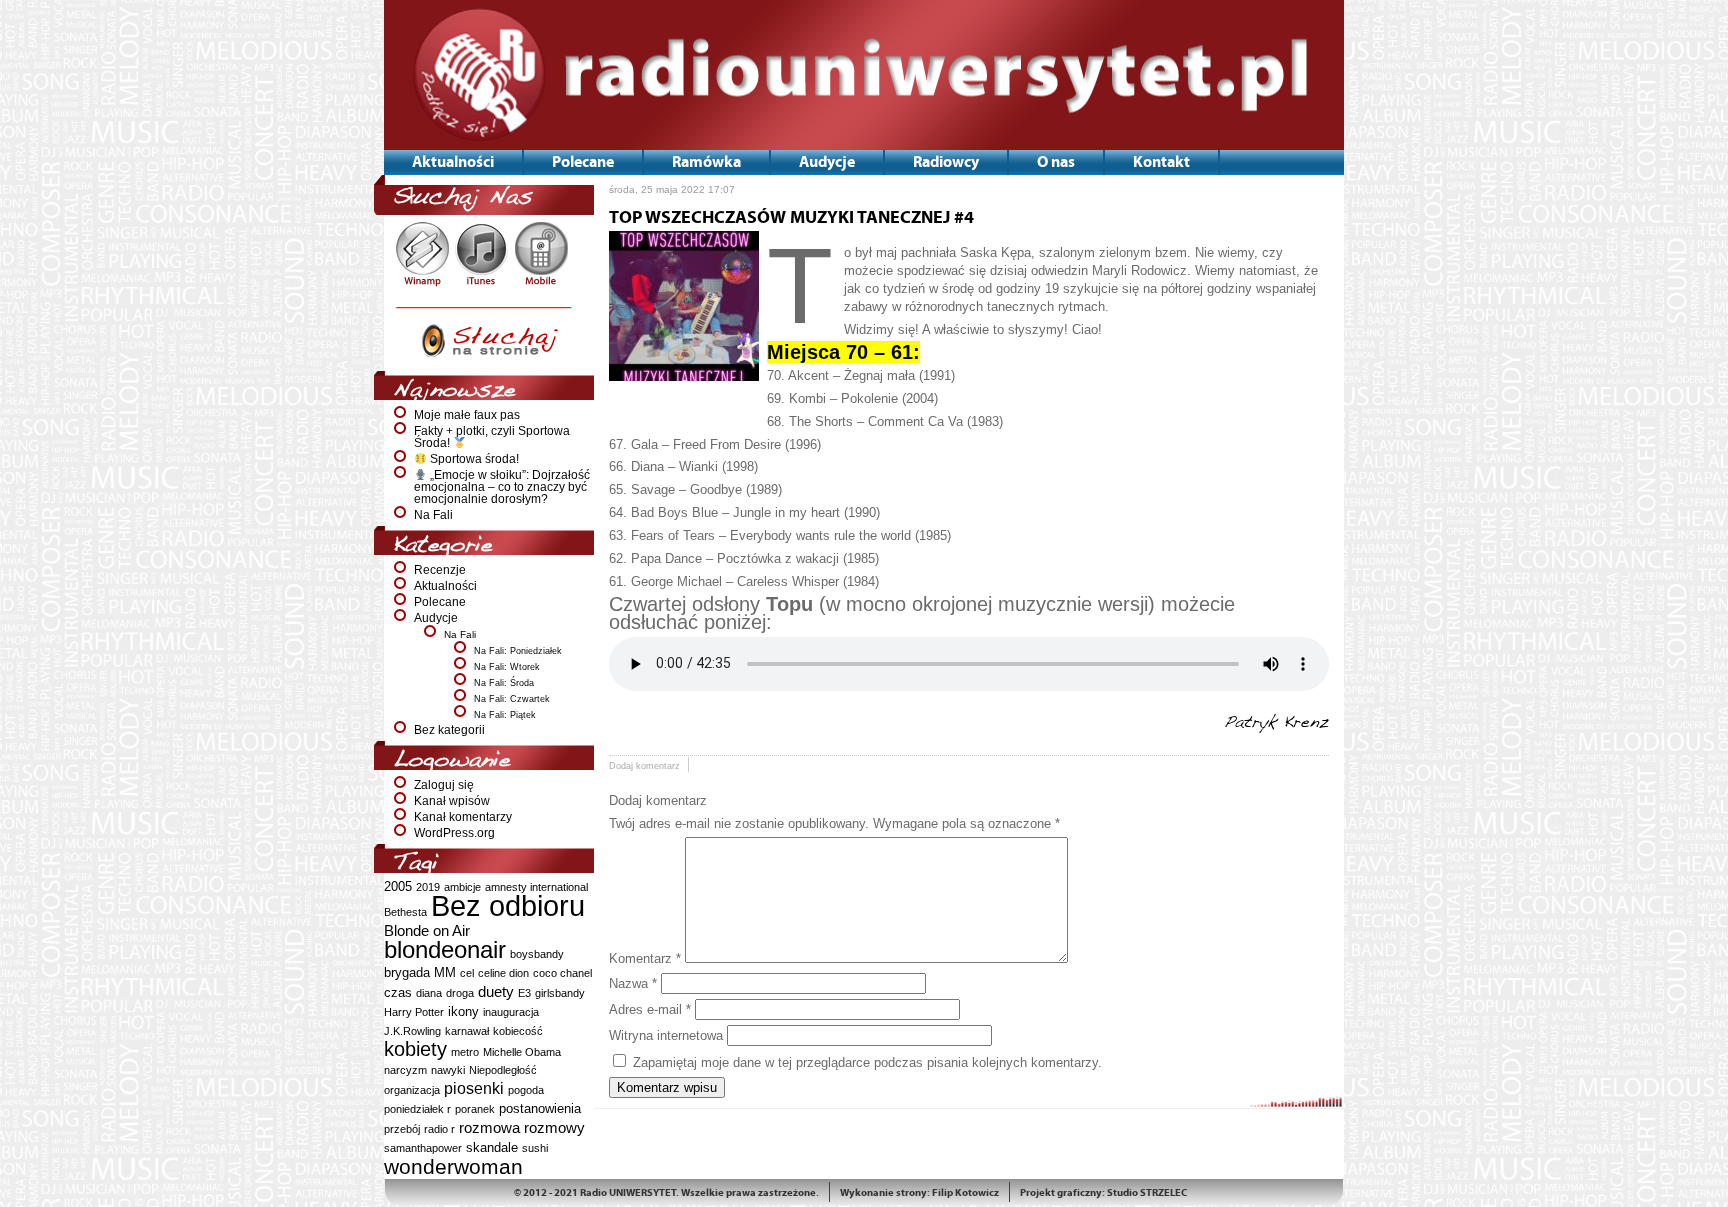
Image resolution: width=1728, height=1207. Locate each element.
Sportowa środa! (473, 459)
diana (429, 993)
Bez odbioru (508, 905)
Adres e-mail (650, 1009)
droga (460, 993)
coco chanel (562, 973)
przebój (402, 1129)
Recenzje (440, 570)
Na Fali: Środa (504, 683)
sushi (535, 1148)
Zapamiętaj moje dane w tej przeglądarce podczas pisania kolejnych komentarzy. (867, 1062)
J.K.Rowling (412, 1031)
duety (496, 991)
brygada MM (420, 972)
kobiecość (518, 1031)
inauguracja (511, 1012)
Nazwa (633, 983)
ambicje (462, 887)
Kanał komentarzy (463, 817)
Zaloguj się (444, 785)
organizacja (412, 1090)
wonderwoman (453, 1166)
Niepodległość (503, 1070)
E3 (524, 993)
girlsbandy (560, 993)
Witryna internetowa (666, 1035)
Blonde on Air (427, 930)
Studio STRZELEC (1147, 1193)
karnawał (467, 1031)
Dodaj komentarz (644, 766)
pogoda (526, 1090)
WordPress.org (454, 833)
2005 (398, 886)
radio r (439, 1129)
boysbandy (537, 954)
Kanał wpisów (452, 801)
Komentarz (645, 958)
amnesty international (536, 887)
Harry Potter (414, 1012)
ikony (463, 1011)
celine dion (503, 973)
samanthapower (423, 1148)
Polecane (440, 602)
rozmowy (554, 1127)
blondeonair (445, 949)
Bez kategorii (449, 730)
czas (398, 992)
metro (465, 1052)
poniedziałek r (417, 1109)
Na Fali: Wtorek (507, 667)
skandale (492, 1147)
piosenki (474, 1088)
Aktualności (445, 586)
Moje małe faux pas (467, 415)
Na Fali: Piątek (505, 715)
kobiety (415, 1049)
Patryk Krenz (1276, 722)
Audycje (436, 618)
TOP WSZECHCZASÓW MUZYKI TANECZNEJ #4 (791, 218)
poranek (475, 1109)
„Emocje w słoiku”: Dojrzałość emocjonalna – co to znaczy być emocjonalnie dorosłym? (502, 487)
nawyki (448, 1070)
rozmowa (489, 1127)
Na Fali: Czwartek (512, 699)
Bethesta (405, 912)
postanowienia (540, 1108)
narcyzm (405, 1070)
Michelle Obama (522, 1052)
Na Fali (433, 515)
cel (467, 973)
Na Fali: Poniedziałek (518, 651)
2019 (428, 887)
